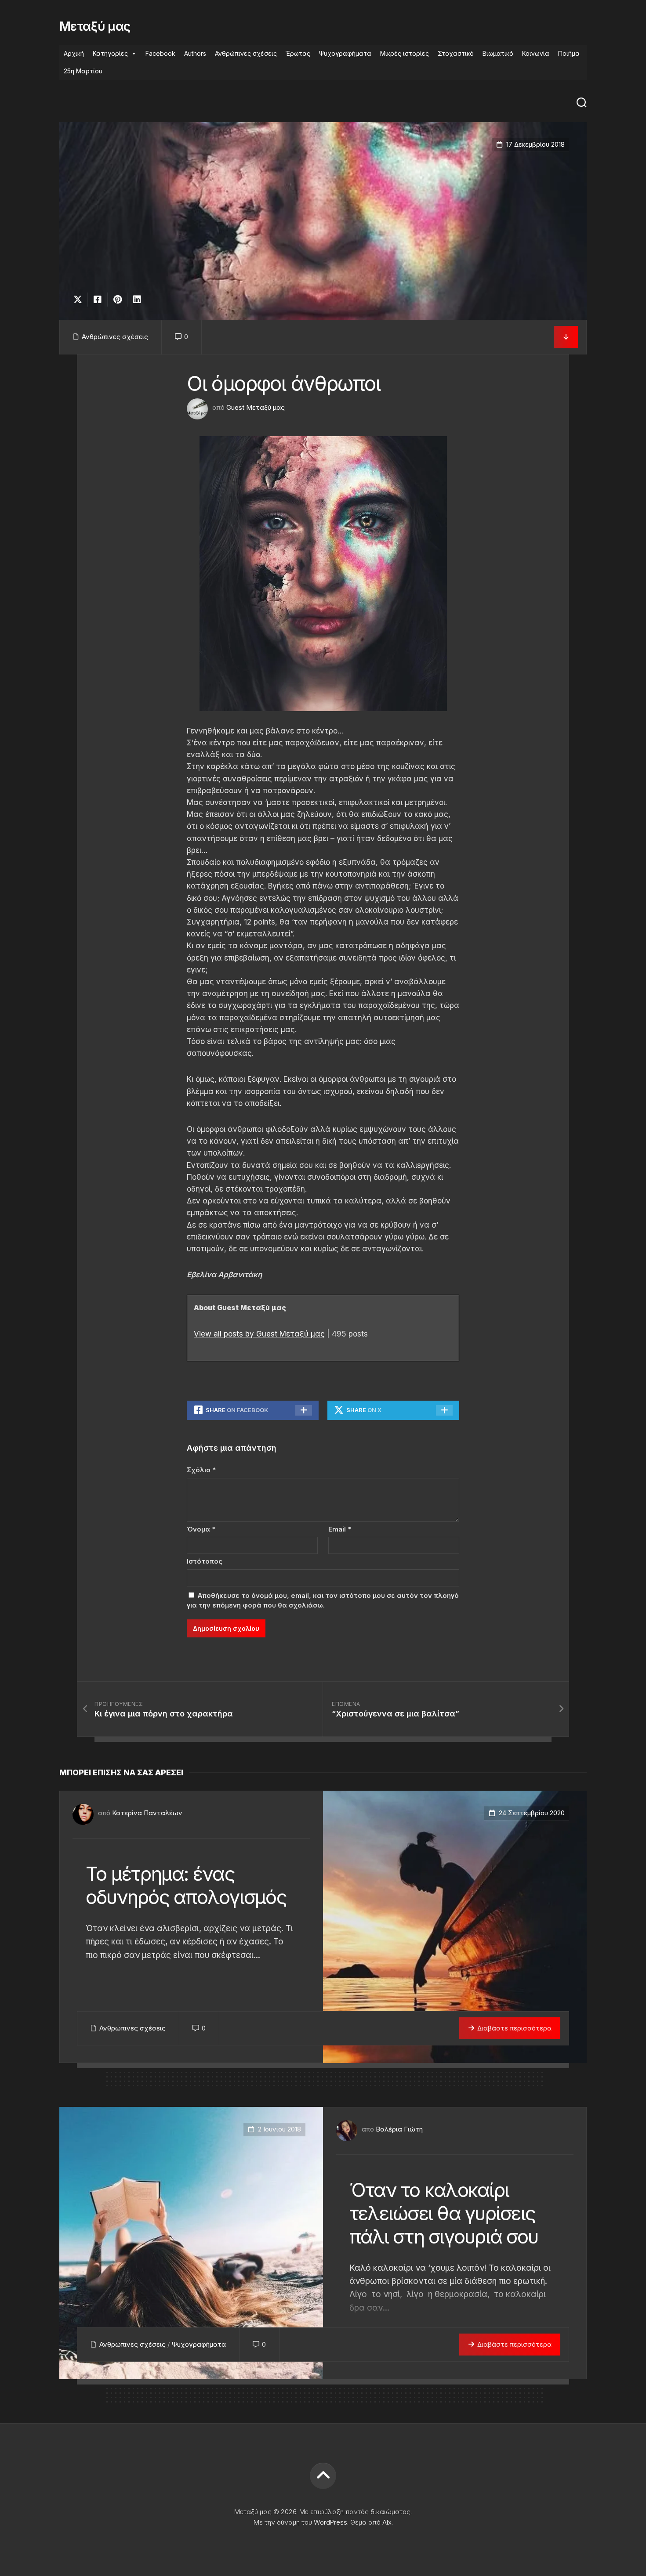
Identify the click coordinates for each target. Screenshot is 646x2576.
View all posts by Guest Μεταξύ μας (259, 1334)
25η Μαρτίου (83, 71)
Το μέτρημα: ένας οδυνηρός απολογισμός (186, 1885)
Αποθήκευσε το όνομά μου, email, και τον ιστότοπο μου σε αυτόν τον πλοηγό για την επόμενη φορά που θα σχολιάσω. (323, 1601)
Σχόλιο (201, 1470)
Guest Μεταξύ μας (256, 407)
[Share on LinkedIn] (137, 300)
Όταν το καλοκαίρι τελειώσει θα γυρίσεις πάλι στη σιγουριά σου (444, 2213)
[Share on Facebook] (97, 300)
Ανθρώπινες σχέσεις (246, 53)
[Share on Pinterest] (117, 300)
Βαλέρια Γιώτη (399, 2129)
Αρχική (74, 53)
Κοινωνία (536, 53)
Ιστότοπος (205, 1561)
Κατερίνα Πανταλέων (147, 1813)
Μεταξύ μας (95, 26)
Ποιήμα (569, 53)
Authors (195, 53)
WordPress (330, 2522)
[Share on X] (80, 300)
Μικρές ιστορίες (405, 53)
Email (340, 1529)
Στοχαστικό (456, 53)
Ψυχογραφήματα (345, 53)
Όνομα (201, 1529)
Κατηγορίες (110, 53)
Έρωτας (298, 53)
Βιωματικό (498, 53)
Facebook (160, 53)
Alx (387, 2522)
